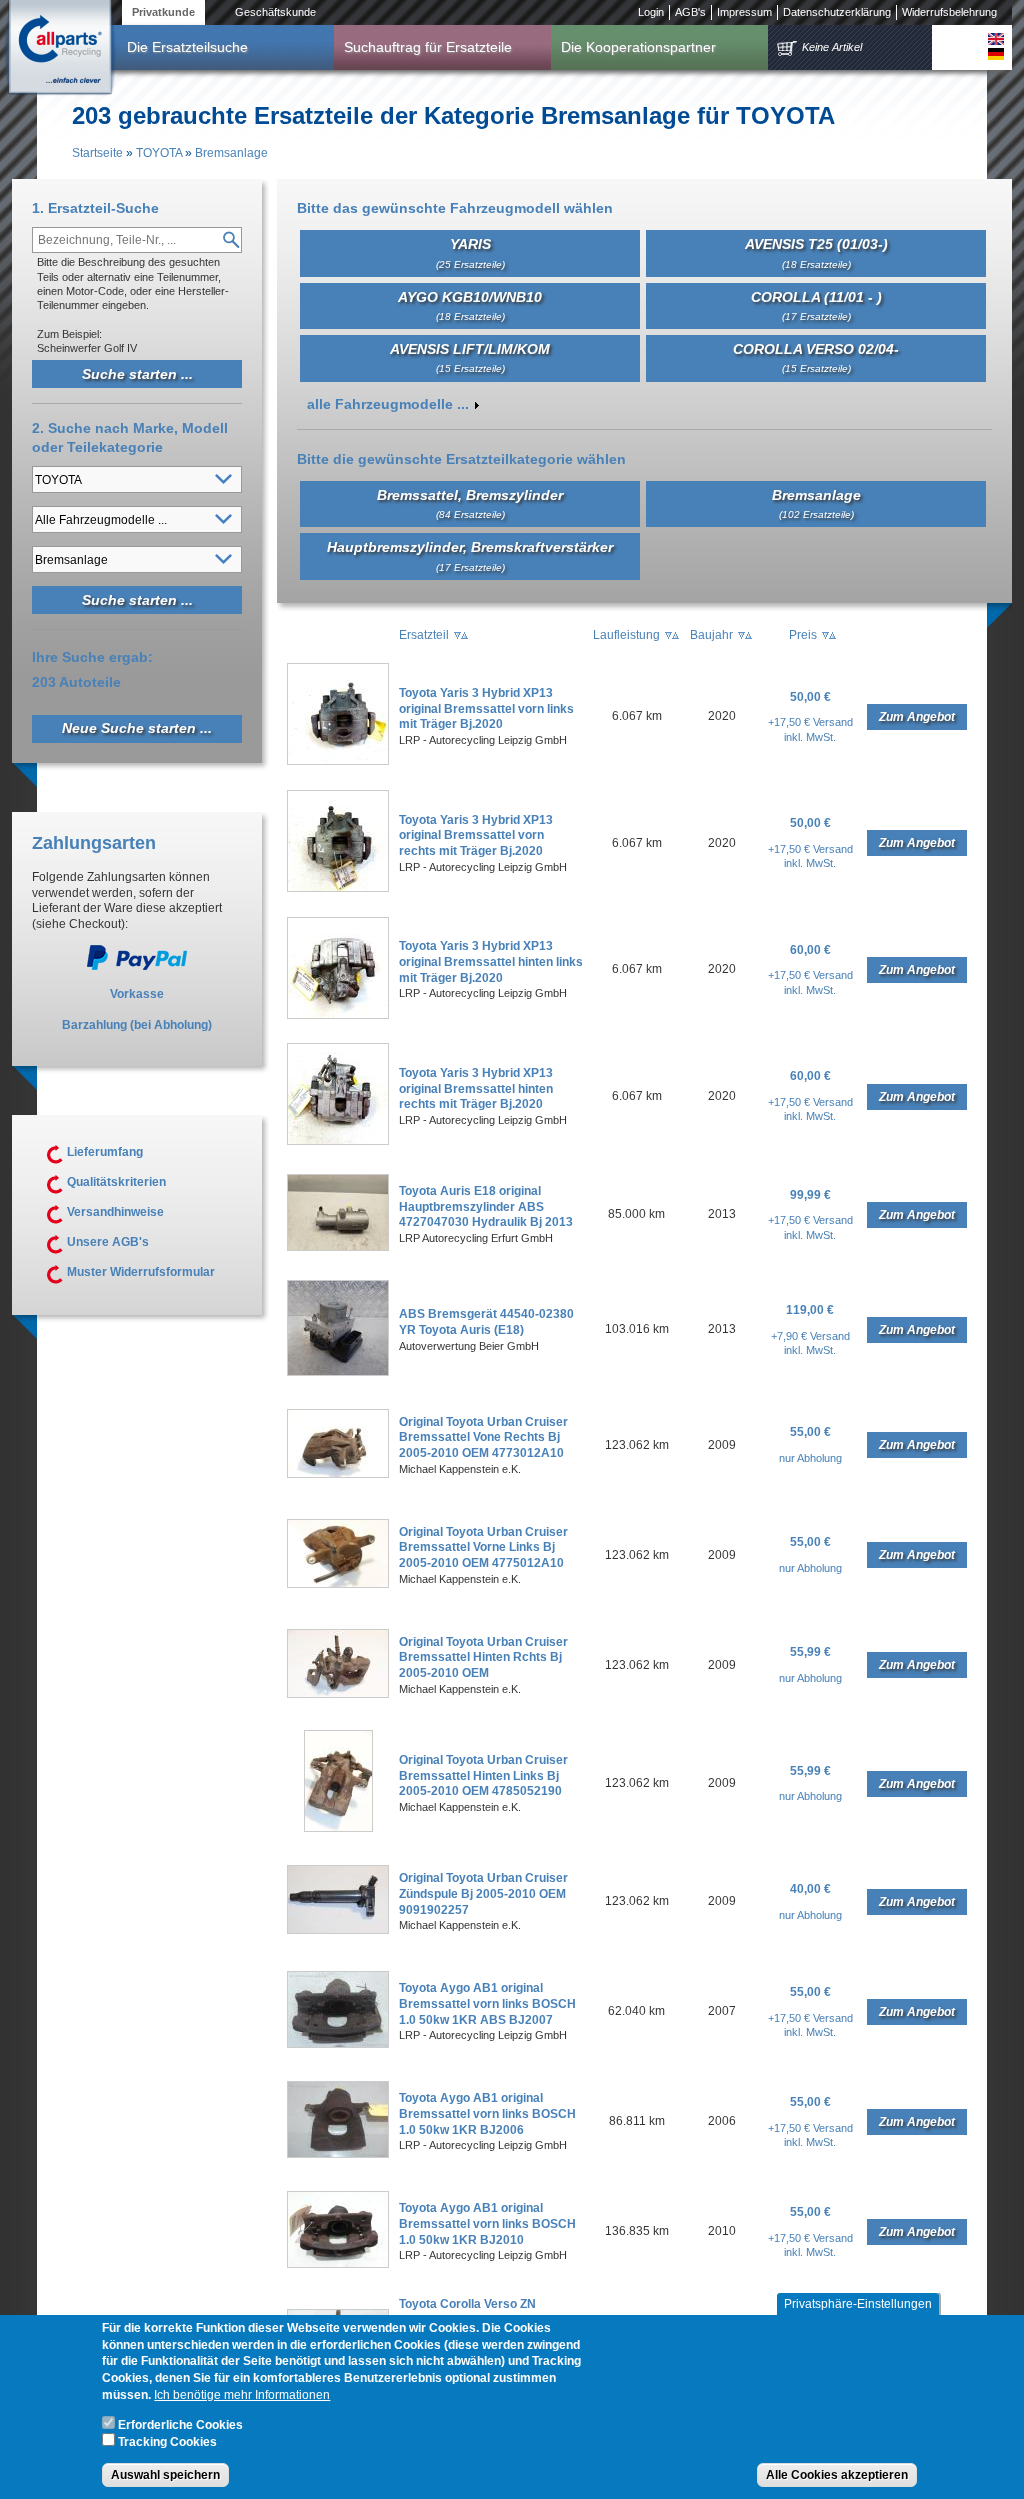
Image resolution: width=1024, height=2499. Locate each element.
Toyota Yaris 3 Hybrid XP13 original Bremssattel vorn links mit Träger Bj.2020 (486, 708)
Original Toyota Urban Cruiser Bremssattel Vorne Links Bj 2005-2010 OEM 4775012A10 (483, 1547)
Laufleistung (626, 635)
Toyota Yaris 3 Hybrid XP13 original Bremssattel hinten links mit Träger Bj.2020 (491, 961)
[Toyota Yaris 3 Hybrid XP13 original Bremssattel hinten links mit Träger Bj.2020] (338, 1015)
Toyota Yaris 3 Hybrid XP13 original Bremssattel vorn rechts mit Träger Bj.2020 (476, 835)
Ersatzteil (424, 635)
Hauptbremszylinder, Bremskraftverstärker (470, 555)
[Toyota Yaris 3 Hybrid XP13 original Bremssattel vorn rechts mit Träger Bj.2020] (338, 888)
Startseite (97, 153)
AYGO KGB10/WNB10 (470, 305)
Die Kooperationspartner (638, 47)
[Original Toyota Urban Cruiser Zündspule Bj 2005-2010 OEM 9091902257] (338, 1930)
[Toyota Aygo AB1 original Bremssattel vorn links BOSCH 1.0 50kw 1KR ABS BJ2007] (338, 2044)
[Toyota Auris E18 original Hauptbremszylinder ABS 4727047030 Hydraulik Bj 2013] (338, 1247)
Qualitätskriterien (116, 1182)
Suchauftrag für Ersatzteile (428, 47)
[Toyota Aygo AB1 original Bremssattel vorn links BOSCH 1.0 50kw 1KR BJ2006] (338, 2154)
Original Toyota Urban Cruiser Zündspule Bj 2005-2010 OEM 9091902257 (483, 1893)
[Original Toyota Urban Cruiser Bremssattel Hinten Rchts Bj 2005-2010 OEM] (338, 1694)
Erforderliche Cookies (180, 2425)
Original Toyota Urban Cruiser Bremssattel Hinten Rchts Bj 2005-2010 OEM (483, 1657)
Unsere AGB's (108, 1242)
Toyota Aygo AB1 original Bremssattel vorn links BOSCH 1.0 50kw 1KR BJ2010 (487, 2223)
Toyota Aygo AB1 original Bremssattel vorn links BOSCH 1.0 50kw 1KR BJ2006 (487, 2113)
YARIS (470, 252)
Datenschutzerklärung (837, 12)
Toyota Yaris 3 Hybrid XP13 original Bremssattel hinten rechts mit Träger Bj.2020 (476, 1088)
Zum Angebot (917, 717)
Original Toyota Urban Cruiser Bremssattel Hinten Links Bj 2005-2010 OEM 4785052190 (483, 1775)
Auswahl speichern (165, 2475)
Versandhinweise (115, 1212)
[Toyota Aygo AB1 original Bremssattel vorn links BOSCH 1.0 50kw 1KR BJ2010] (338, 2264)
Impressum (744, 12)
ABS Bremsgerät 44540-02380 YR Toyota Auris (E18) (486, 1322)
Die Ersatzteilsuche (187, 47)
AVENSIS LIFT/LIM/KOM (470, 357)
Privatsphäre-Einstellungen (858, 2304)
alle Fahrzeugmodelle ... (388, 404)
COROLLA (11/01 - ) (816, 305)
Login (651, 12)
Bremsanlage (231, 153)
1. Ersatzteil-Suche (95, 208)
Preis (803, 635)
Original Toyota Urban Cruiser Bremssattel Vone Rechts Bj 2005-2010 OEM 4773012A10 (483, 1437)
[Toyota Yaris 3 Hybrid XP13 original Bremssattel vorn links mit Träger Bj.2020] (338, 761)
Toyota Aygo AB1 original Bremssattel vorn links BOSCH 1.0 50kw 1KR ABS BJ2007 (487, 2003)
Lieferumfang (105, 1152)
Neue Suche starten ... (137, 728)
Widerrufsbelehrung (949, 12)
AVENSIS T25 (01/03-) (816, 252)
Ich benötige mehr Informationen (242, 2395)
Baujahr (711, 635)
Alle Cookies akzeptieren (837, 2475)
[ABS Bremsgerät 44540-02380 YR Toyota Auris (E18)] (338, 1372)
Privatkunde (163, 12)
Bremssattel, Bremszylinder (470, 503)
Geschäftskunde (275, 12)
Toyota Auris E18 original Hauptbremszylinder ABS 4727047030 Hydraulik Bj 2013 (486, 1206)
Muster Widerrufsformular (141, 1272)
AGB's (690, 12)
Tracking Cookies (167, 2442)
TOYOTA (159, 153)
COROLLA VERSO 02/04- (816, 357)
